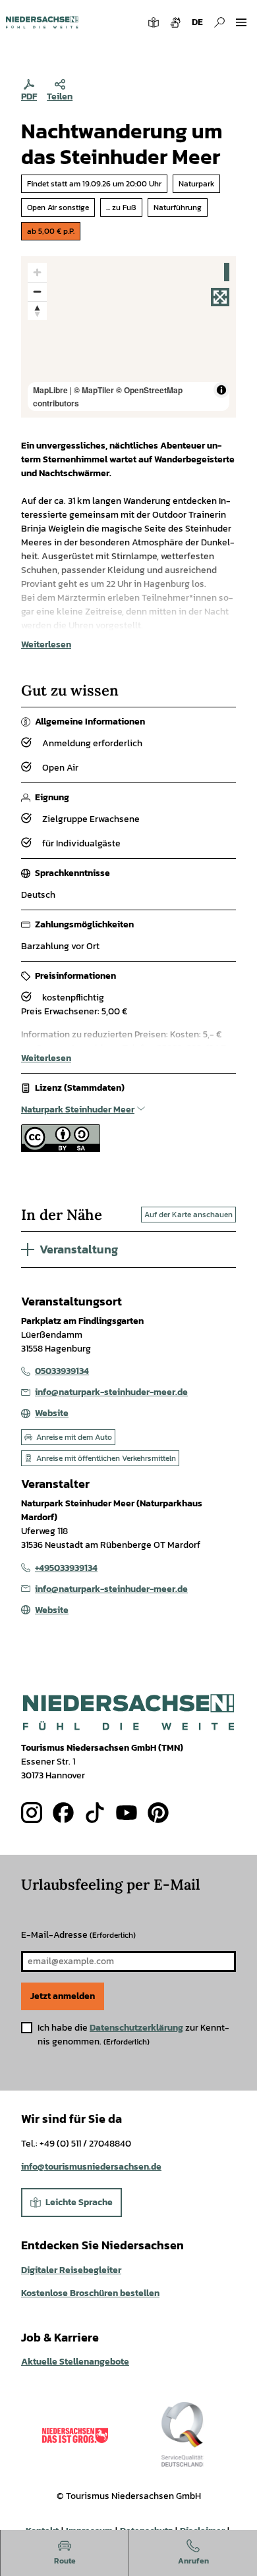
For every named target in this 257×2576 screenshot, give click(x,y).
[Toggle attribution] (221, 390)
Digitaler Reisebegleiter (71, 2270)
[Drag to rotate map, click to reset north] (37, 311)
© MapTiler (94, 390)
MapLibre (50, 390)
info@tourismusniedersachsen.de (91, 2167)
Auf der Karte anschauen (188, 1215)
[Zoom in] (37, 272)
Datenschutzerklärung (136, 2028)
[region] (128, 337)
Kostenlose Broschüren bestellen (90, 2293)
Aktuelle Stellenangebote (75, 2362)
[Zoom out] (37, 291)
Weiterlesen (46, 644)
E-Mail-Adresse (78, 1935)
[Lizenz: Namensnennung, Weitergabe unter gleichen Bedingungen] (61, 1149)
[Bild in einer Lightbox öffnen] (128, 1712)
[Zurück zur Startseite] (42, 22)
